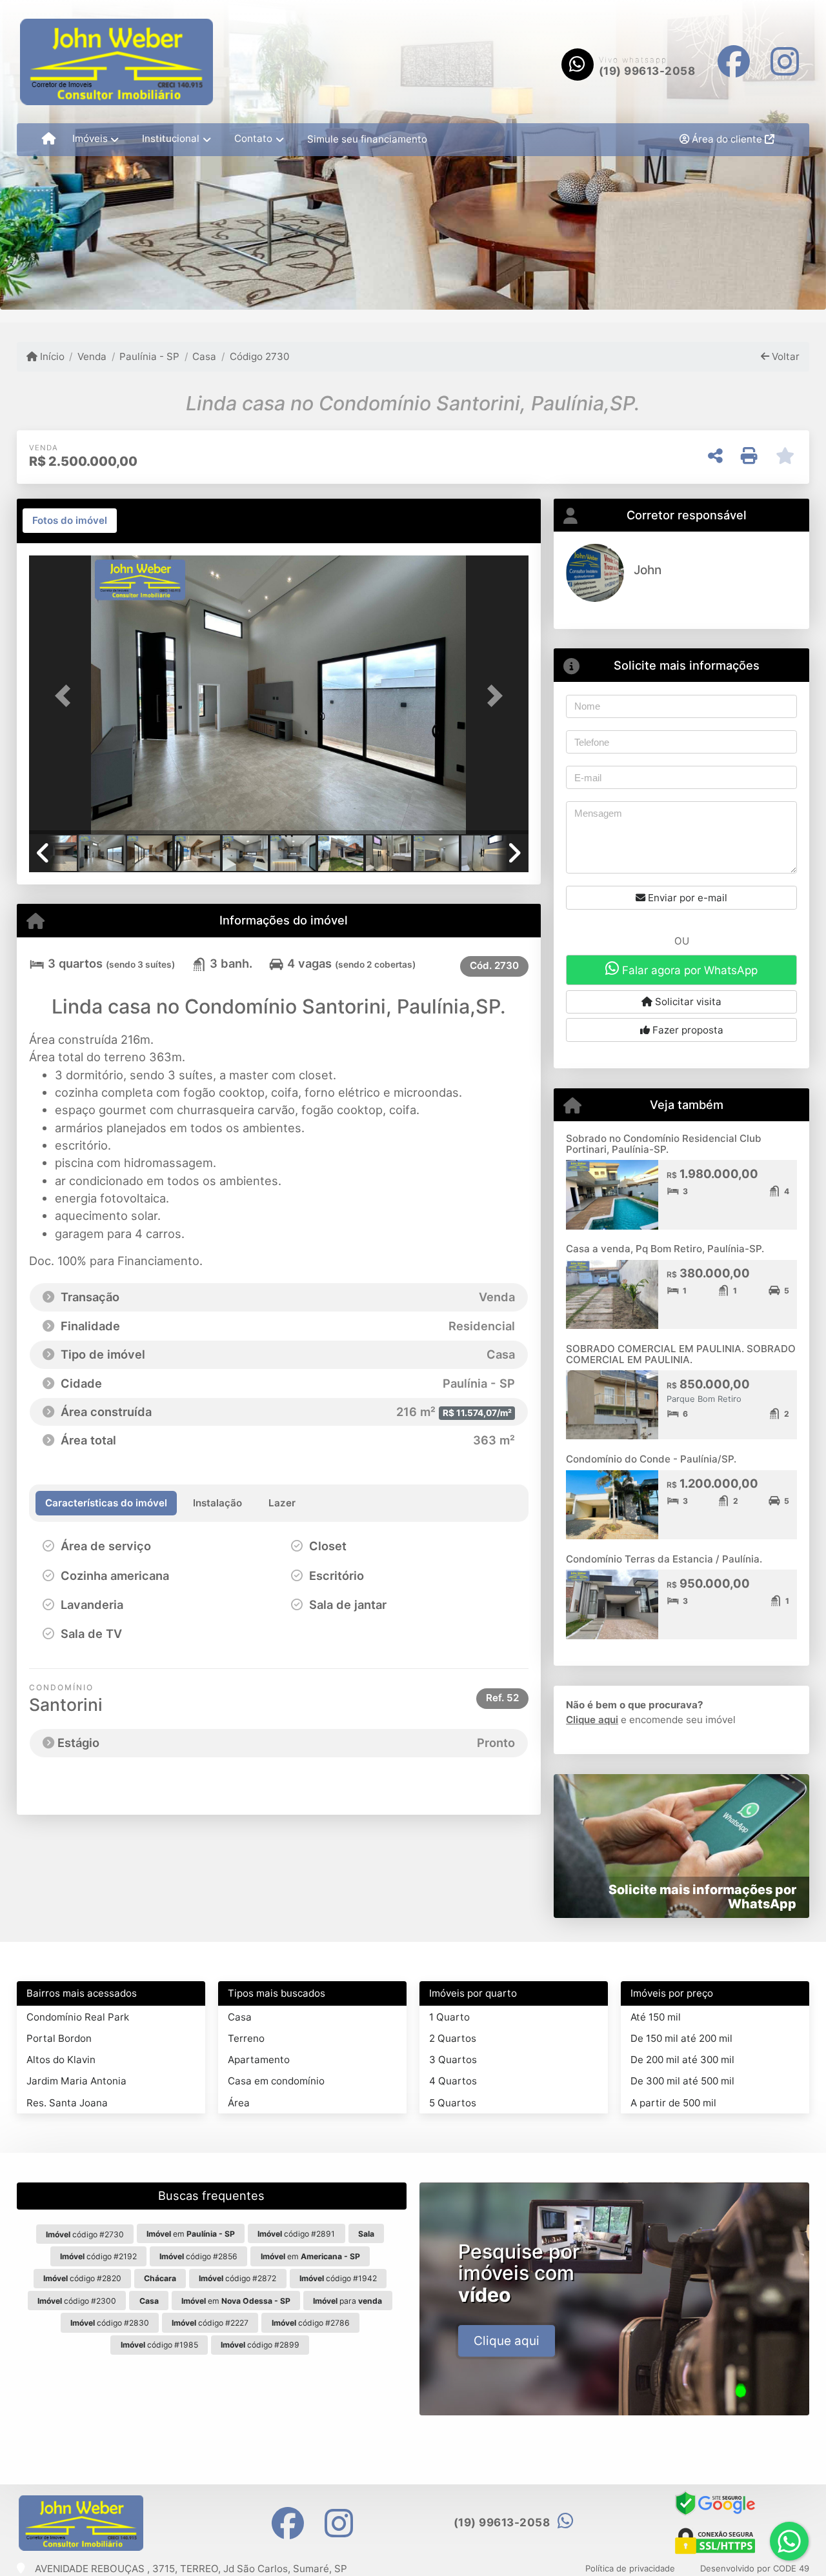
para (348, 2301)
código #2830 (110, 2323)
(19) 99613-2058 (647, 71)
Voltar (784, 356)
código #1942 (338, 2278)
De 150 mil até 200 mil (681, 2038)
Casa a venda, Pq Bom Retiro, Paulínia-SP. (665, 1249)
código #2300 (77, 2301)
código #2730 (85, 2234)
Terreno (246, 2038)
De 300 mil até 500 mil (682, 2081)
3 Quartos (453, 2060)
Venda (92, 356)
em (191, 2234)
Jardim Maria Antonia (76, 2081)
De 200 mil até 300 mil (682, 2060)
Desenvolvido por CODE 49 (755, 2568)
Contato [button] (253, 138)
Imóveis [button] (90, 138)
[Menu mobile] (49, 139)
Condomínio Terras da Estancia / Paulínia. (664, 1559)
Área (239, 2103)
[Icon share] (734, 62)
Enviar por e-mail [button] (686, 898)
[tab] (70, 521)
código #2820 (82, 2278)
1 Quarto (449, 2017)
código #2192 (98, 2256)
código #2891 (296, 2234)
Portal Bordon (59, 2038)
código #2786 (311, 2323)
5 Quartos (453, 2103)
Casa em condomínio (276, 2081)
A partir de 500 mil (673, 2103)
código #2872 (237, 2278)
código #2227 (210, 2323)
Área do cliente (727, 139)
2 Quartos (453, 2038)
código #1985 (159, 2345)
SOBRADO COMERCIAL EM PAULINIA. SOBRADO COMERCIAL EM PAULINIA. (681, 1354)
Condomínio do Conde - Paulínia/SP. (651, 1459)
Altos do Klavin (61, 2060)
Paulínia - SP (149, 356)
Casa (204, 356)
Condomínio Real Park (78, 2017)
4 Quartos (453, 2081)
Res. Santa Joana (67, 2103)
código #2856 (198, 2256)
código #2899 (260, 2345)
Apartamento (259, 2060)
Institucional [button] (171, 138)
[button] (66, 696)
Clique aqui (592, 1720)
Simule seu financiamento (367, 139)
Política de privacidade (630, 2568)
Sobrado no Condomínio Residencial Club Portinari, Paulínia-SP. (664, 1144)
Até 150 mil (656, 2017)
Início (51, 356)
